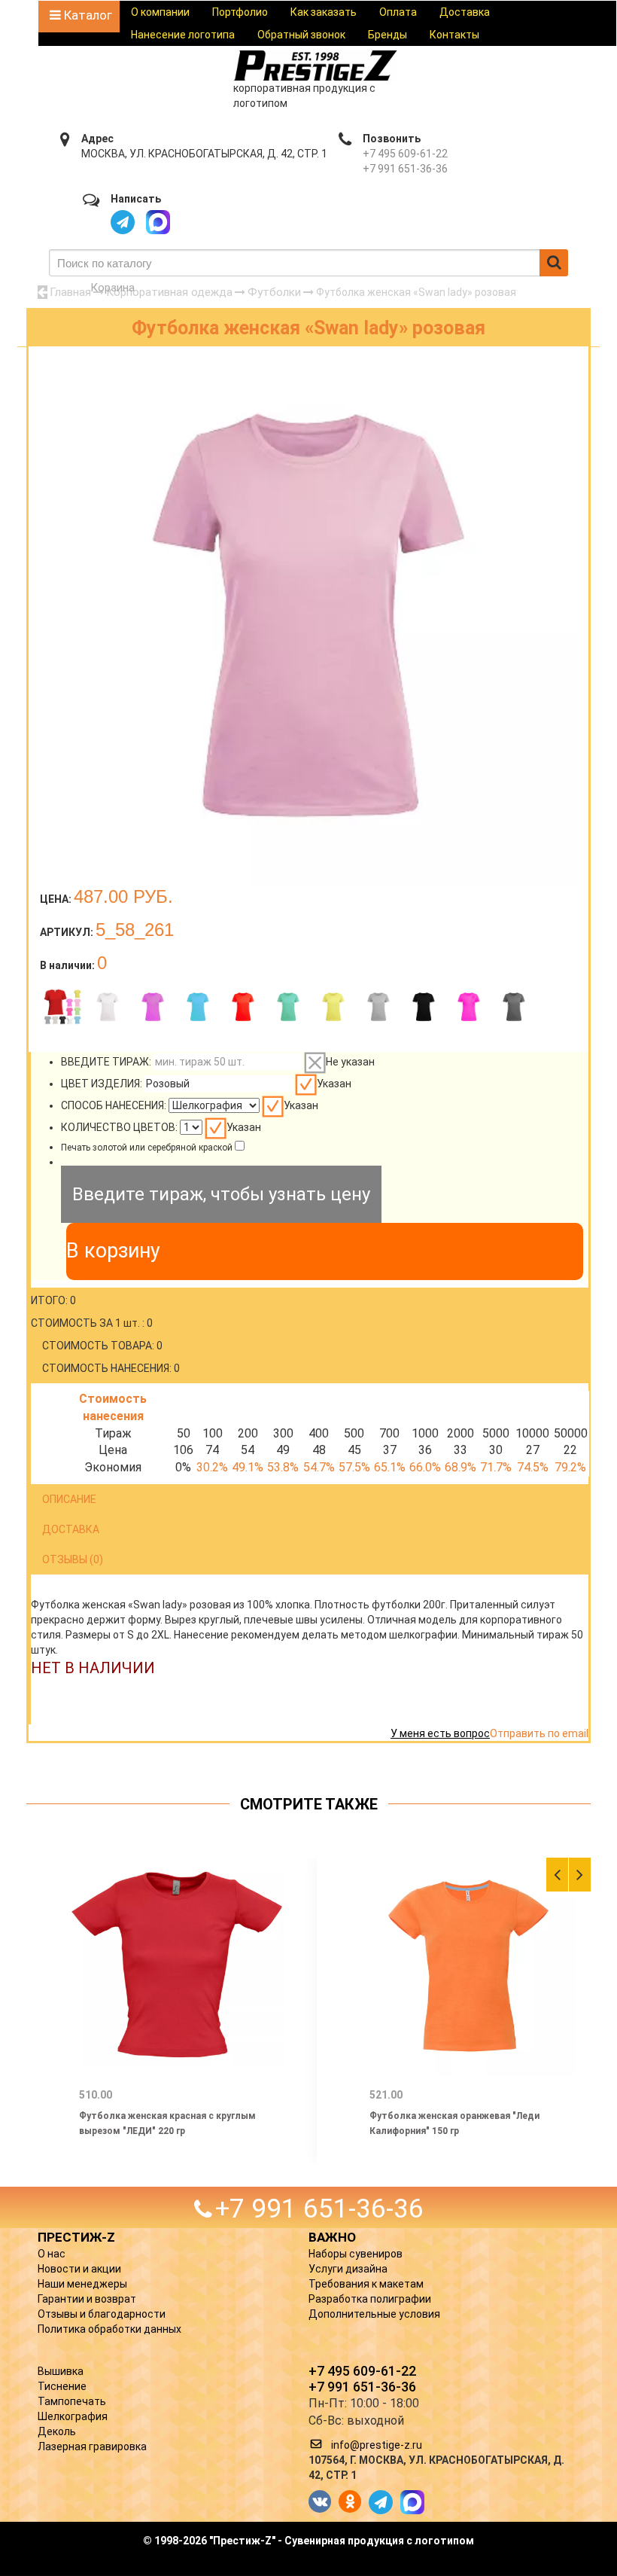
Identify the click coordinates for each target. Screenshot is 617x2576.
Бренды (388, 35)
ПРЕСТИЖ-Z (76, 2237)
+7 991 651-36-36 (405, 169)
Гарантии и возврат (87, 2299)
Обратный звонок (301, 35)
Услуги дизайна (348, 2269)
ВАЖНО (332, 2237)
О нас (52, 2254)
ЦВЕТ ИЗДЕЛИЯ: (102, 1084)
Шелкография (73, 2416)
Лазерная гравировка (92, 2446)
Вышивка (61, 2371)
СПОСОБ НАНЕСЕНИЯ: (114, 1105)
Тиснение (62, 2386)
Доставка (465, 12)
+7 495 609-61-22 (405, 154)
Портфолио (240, 12)
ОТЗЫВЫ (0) (73, 1559)
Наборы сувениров (356, 2254)
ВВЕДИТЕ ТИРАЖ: (106, 1062)
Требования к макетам (366, 2284)
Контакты (454, 35)
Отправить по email (539, 1733)
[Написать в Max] (158, 222)
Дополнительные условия (374, 2314)
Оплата (398, 12)
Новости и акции (79, 2269)
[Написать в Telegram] (123, 222)
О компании (160, 12)
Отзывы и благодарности (102, 2314)
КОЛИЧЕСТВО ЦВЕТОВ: (119, 1127)
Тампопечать (72, 2401)
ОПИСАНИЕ (69, 1499)
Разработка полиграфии (370, 2299)
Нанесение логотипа (183, 35)
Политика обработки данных (109, 2329)
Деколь (57, 2431)
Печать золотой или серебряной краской (147, 1148)
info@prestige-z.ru (377, 2445)
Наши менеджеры (82, 2284)
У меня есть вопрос (440, 1733)
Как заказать (324, 12)
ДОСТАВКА (71, 1529)
